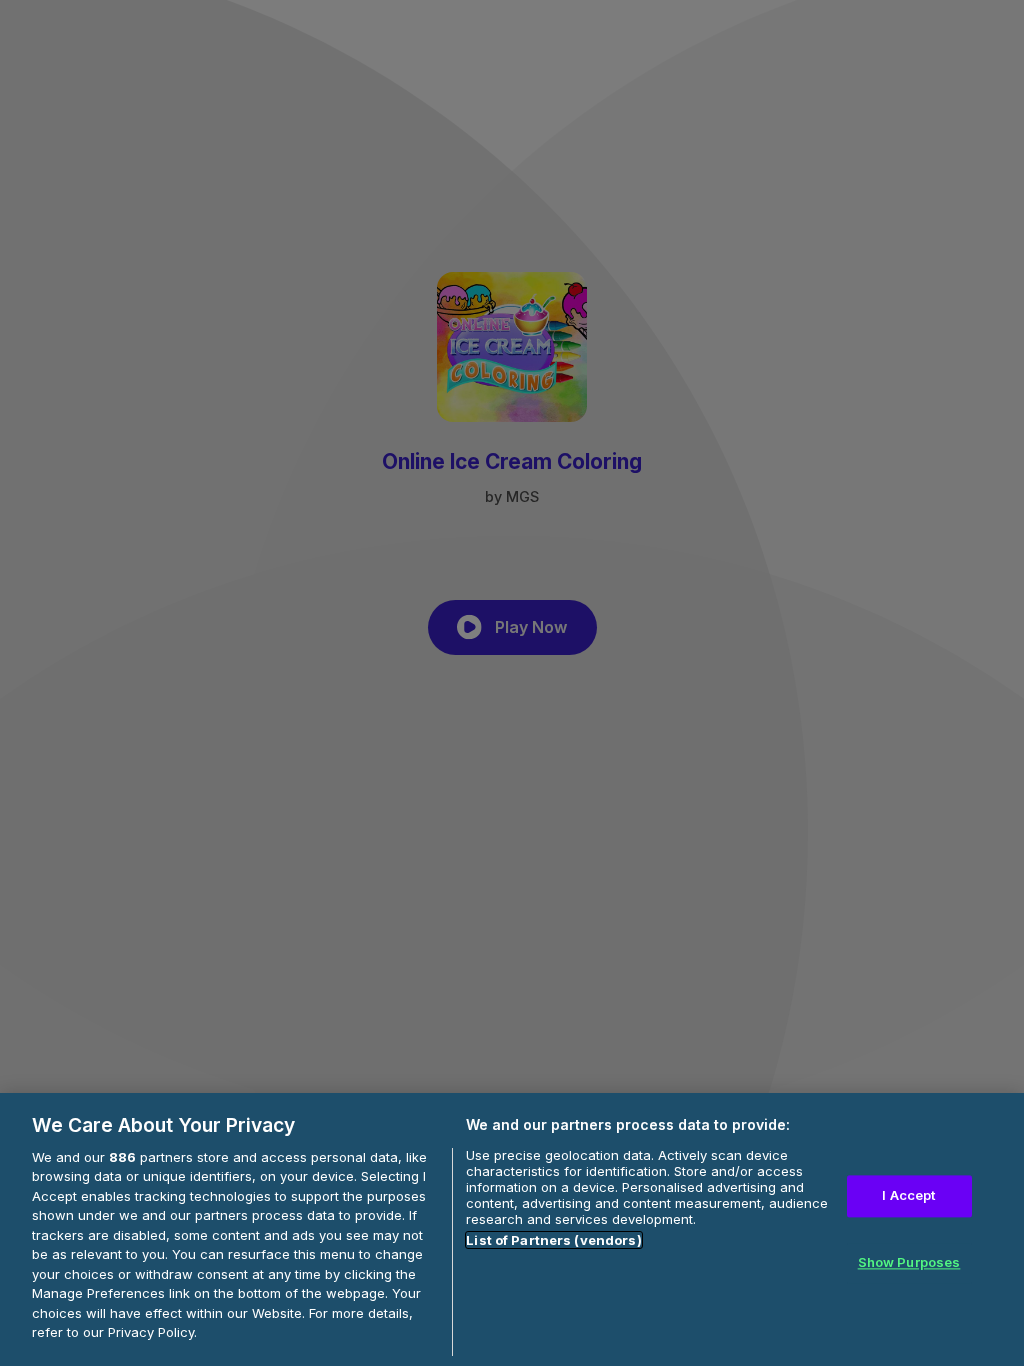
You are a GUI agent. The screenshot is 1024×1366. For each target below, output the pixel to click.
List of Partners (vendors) (553, 1240)
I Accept (908, 1196)
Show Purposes (909, 1262)
